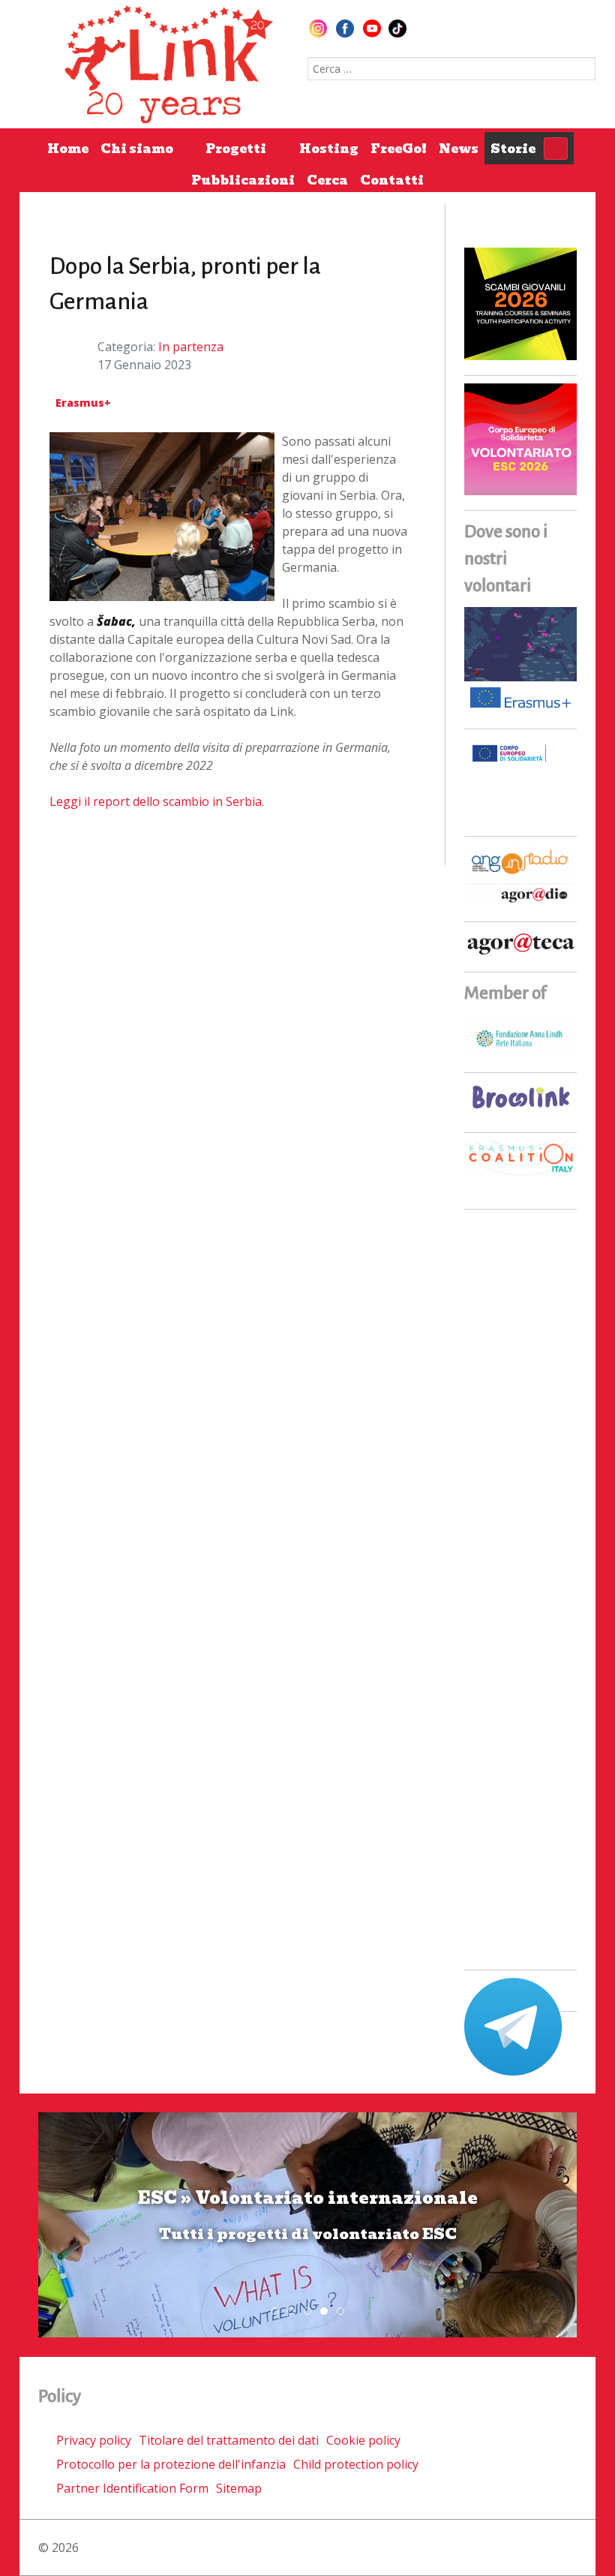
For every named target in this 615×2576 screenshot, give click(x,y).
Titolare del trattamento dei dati (229, 2440)
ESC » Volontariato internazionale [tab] (327, 2312)
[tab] (274, 2311)
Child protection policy (356, 2464)
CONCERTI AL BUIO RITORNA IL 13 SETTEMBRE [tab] (294, 2312)
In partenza (191, 347)
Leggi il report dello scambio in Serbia (156, 801)
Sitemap (239, 2488)
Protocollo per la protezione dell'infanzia (171, 2464)
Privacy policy (94, 2440)
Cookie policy (363, 2440)
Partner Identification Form (132, 2488)
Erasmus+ (83, 403)
